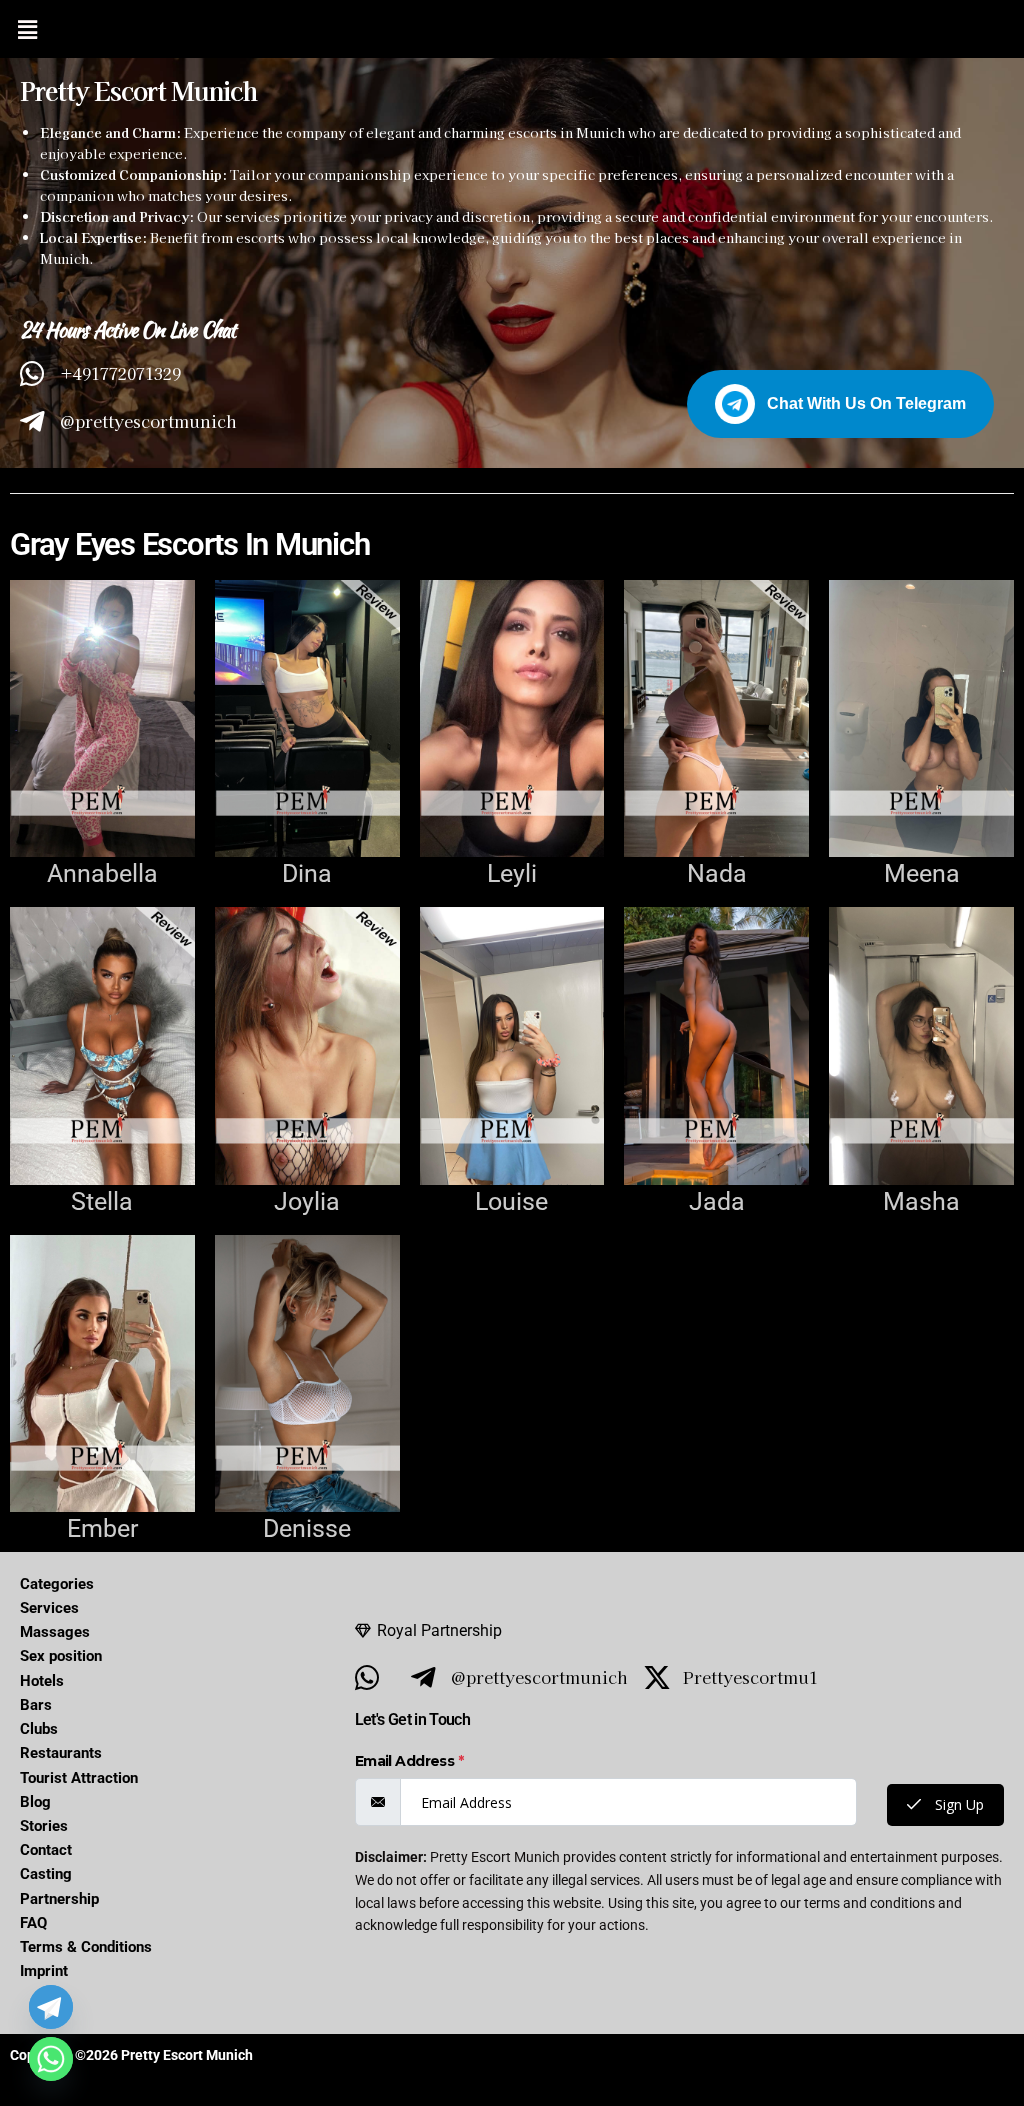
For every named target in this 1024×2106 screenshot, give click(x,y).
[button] (27, 29)
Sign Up (957, 1804)
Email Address (409, 1761)
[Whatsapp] (51, 2059)
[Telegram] (51, 2007)
